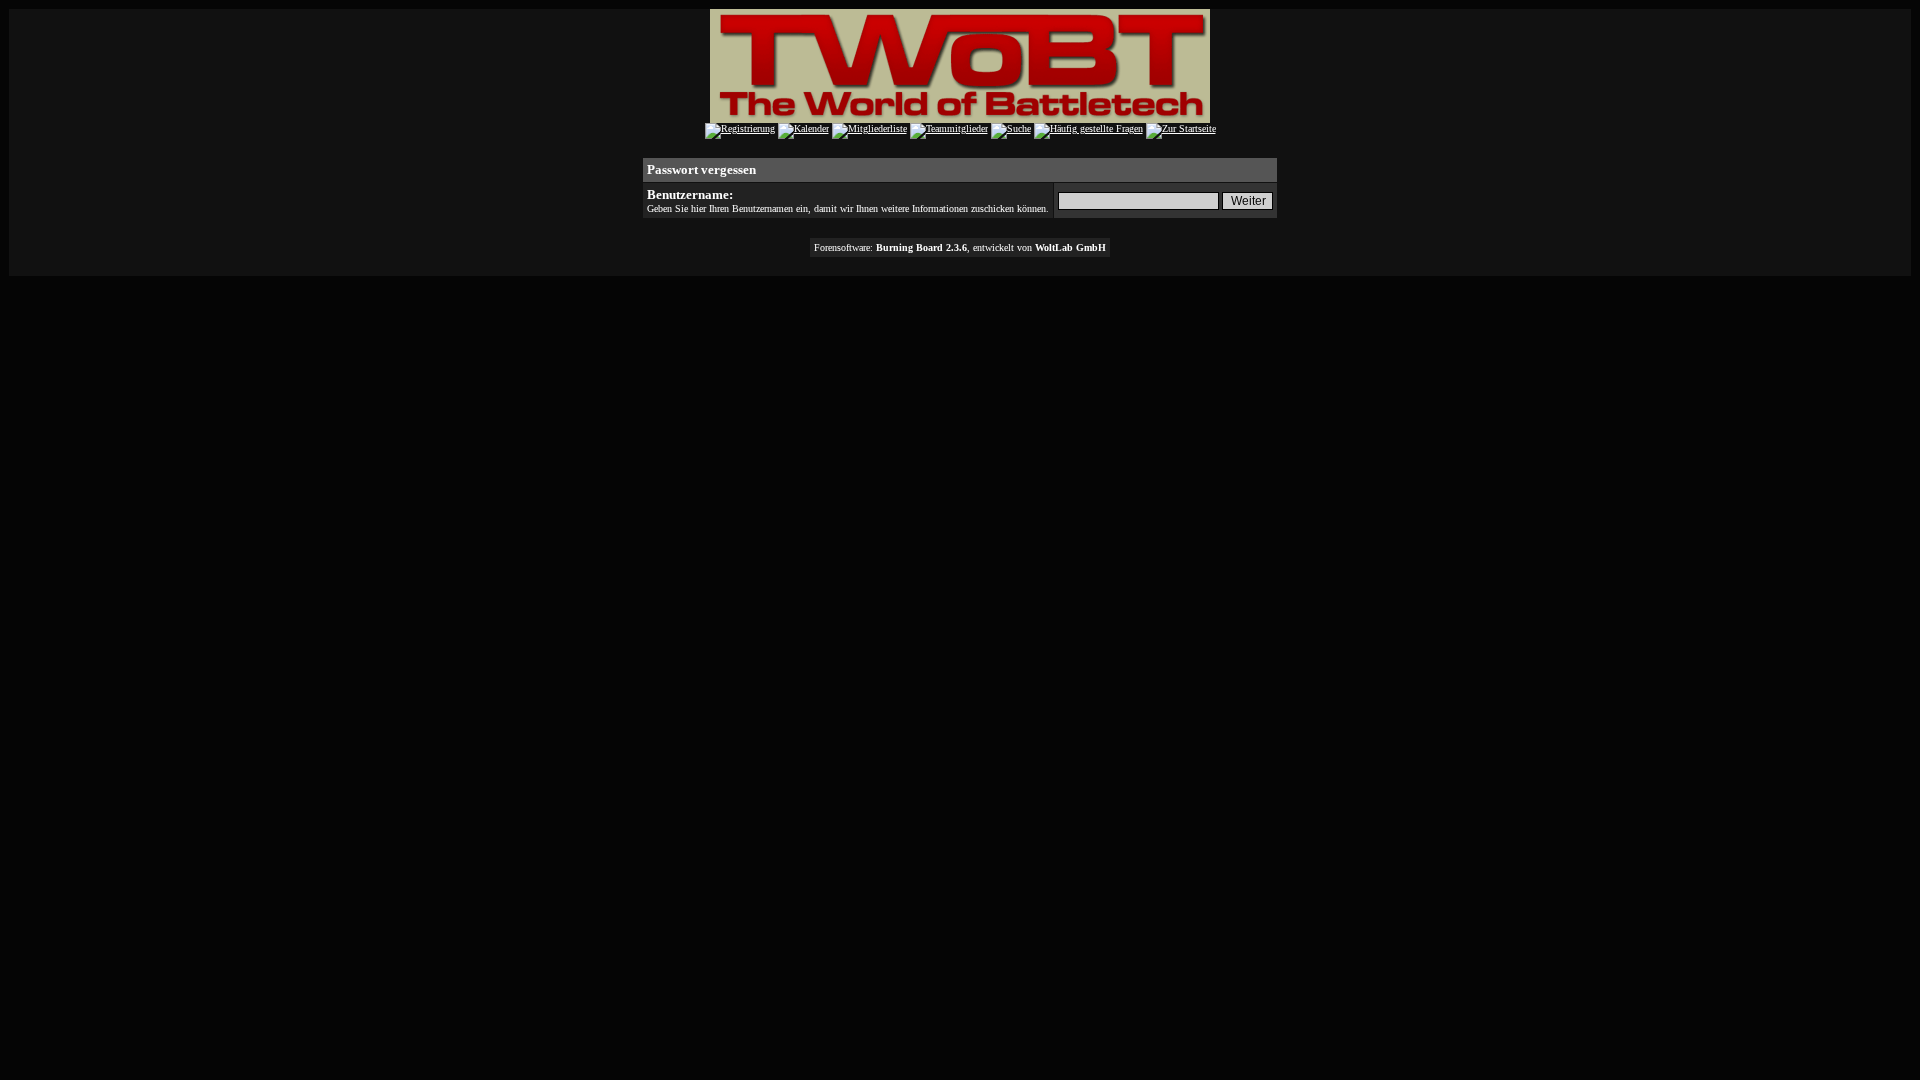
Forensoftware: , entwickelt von (960, 247)
